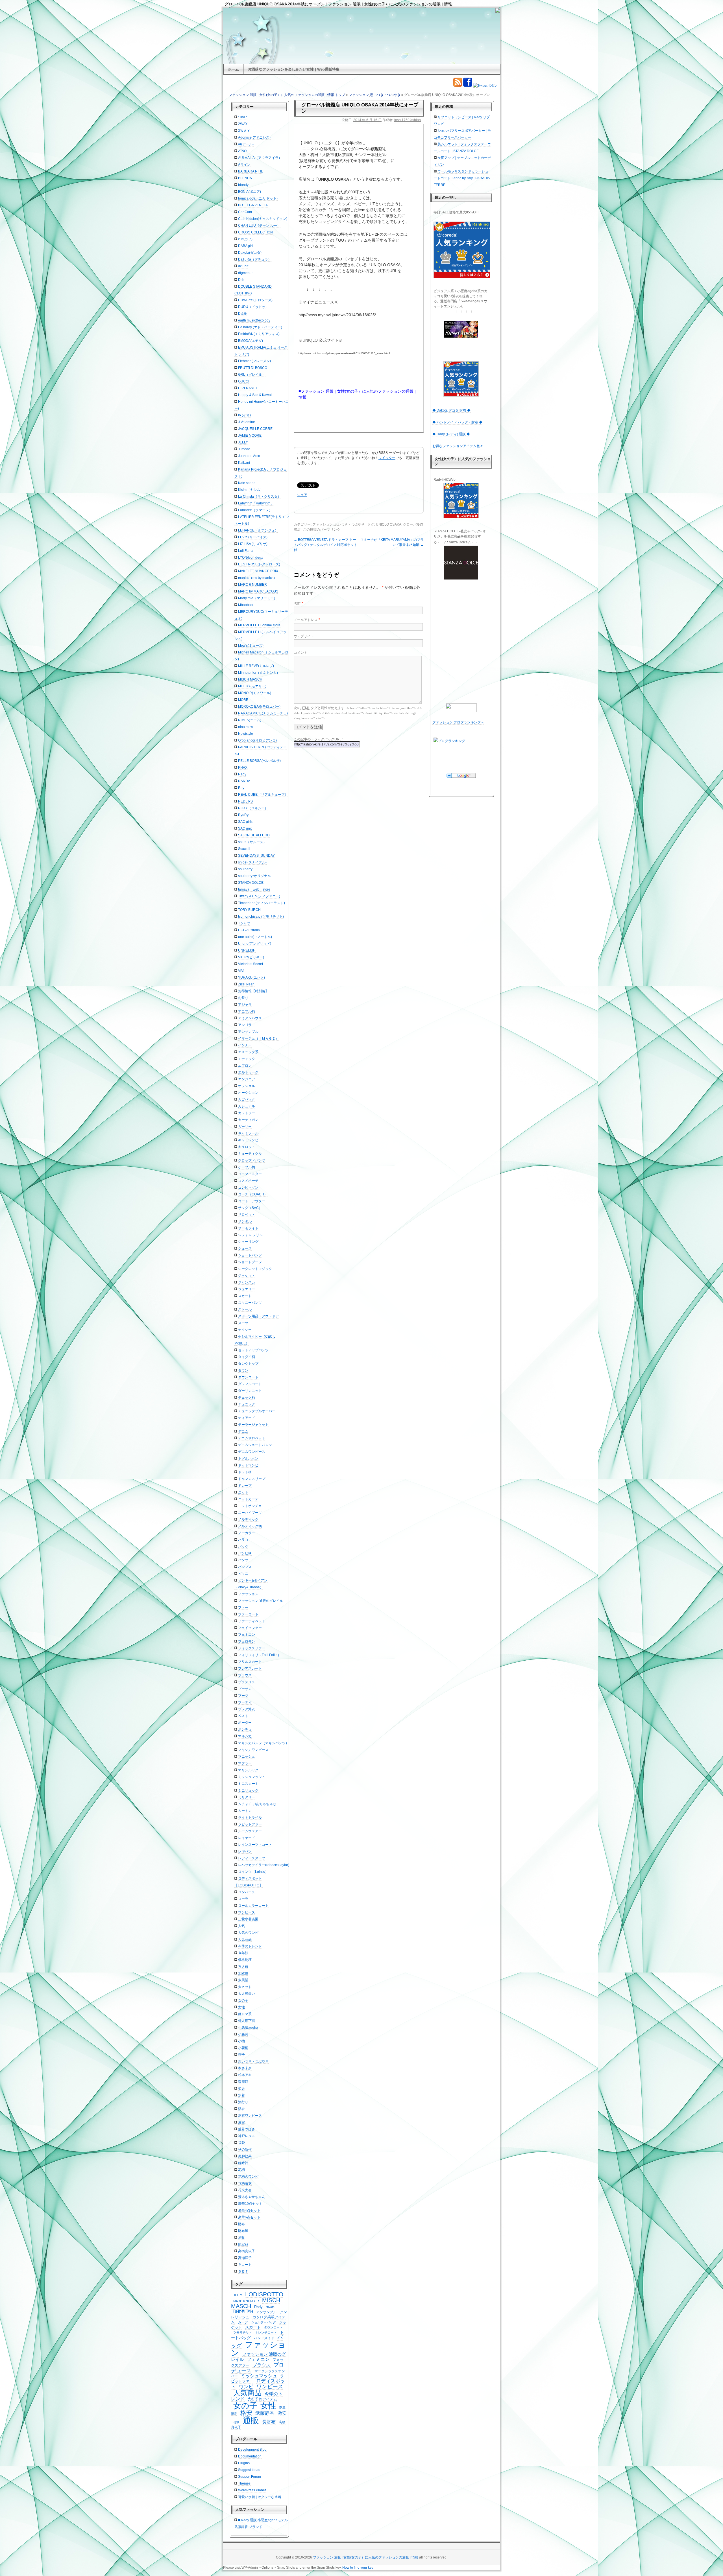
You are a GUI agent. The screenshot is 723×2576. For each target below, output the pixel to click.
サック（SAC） (250, 1208)
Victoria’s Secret (251, 964)
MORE (243, 700)
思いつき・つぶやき (385, 95)
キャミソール (248, 1133)
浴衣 (241, 2109)
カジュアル (247, 1106)
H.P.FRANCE (248, 388)
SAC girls (245, 822)
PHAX (243, 767)
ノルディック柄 (250, 1526)
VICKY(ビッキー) (251, 957)
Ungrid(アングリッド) (255, 944)
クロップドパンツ (252, 1160)
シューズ (245, 1248)
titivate (270, 2307)
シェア (302, 495)
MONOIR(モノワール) (255, 693)
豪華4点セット (249, 2210)
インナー (245, 1045)
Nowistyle (246, 734)
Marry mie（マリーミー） (258, 598)
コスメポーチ (248, 1181)
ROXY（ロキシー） (253, 808)
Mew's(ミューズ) (251, 646)
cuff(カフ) (245, 239)
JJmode (244, 449)
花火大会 (245, 2190)
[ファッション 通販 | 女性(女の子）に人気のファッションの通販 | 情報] (361, 36)
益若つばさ (247, 2129)
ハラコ (243, 1540)
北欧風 (243, 1973)
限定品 (243, 2244)
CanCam (245, 212)
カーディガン (248, 1120)
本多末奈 (245, 2068)
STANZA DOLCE (251, 883)
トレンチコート (266, 2332)
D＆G (242, 314)
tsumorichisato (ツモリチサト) (261, 917)
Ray (241, 788)
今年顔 (243, 1953)
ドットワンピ (248, 1465)
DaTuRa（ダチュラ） (255, 259)
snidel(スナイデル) (252, 862)
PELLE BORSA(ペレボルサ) (259, 761)
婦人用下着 (247, 2021)
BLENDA (245, 178)
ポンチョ (245, 1729)
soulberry (245, 869)
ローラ (243, 1899)
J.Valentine (247, 422)
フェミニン (247, 1635)
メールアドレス (306, 620)
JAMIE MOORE (250, 436)
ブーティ (245, 1702)
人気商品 (245, 1939)
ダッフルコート (250, 1384)
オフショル (247, 1086)
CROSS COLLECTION (255, 232)
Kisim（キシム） (251, 490)
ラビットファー (250, 1824)
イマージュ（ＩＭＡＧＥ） (258, 1038)
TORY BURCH (249, 910)
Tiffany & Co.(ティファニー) (259, 896)
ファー (243, 1608)
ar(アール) (246, 144)
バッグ (243, 1547)
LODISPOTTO (264, 2294)
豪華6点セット (249, 2217)
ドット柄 (245, 1472)
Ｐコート (245, 2265)
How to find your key (358, 2568)
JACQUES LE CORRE (255, 429)
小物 (241, 2041)
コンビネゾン (248, 1188)
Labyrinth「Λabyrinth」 (256, 503)
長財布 (269, 2422)
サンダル (245, 1221)
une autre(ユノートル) (255, 937)
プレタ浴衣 (247, 1709)
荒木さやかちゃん (252, 2197)
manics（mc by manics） (257, 578)
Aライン (244, 165)
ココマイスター (250, 1174)
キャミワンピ (248, 1140)
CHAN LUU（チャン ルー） (259, 226)
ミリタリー (247, 1797)
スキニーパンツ (250, 1303)
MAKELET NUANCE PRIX (258, 571)
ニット (243, 1492)
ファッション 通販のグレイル (261, 1601)
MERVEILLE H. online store (259, 625)
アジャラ (245, 1005)
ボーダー (245, 1723)
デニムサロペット (252, 1438)
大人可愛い (247, 1994)
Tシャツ (244, 923)
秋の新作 (245, 2149)
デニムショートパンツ (255, 1445)
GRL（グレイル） (252, 375)
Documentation (250, 2456)
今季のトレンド (250, 1946)
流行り (243, 2102)
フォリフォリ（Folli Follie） (260, 1655)
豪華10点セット (250, 2204)
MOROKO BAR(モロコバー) (259, 707)
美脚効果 (245, 2156)
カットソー (247, 1113)
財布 (241, 2224)
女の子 (243, 2000)
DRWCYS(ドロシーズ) (255, 300)
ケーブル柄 (247, 1167)
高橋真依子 (247, 2251)
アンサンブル (248, 1032)
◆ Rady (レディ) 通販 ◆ (451, 434)
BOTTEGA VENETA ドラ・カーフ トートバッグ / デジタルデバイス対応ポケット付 (325, 545)
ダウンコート (248, 1377)
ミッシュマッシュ (252, 1777)
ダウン (243, 1370)
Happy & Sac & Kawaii (255, 395)
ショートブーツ (250, 1262)
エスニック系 (248, 1052)
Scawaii (244, 849)
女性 (241, 2007)
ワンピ (246, 2387)
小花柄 (243, 2048)
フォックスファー (252, 1648)
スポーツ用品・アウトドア (258, 1316)
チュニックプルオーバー (257, 1411)
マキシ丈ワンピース (253, 1750)
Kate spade (247, 483)
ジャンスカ (247, 1282)
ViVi (241, 971)
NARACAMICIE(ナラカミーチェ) (263, 713)
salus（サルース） (252, 842)
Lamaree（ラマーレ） (255, 510)
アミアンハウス (250, 1018)
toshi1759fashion (408, 120)
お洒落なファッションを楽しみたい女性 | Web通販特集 (294, 69)
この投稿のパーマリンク (322, 530)
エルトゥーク (248, 1072)
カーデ (243, 2322)
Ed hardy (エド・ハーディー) (260, 327)
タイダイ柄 (247, 1357)
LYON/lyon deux (251, 557)
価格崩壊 (245, 1960)
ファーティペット (252, 1621)
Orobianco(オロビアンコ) (257, 740)
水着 (241, 2095)
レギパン (245, 1851)
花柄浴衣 (245, 2183)
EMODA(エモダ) (251, 341)
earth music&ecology (254, 320)
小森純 (243, 2034)
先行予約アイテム (262, 2399)
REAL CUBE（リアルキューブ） (263, 795)
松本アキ (245, 2075)
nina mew (246, 727)
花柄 (241, 2170)
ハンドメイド (264, 2338)
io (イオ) (244, 415)
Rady (242, 774)
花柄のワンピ (248, 2177)
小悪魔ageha (248, 2028)
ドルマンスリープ (252, 1479)
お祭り (243, 998)
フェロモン (247, 1641)
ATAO (242, 151)
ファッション (359, 95)
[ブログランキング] (461, 741)
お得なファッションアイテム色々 (458, 446)
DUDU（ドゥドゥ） (253, 307)
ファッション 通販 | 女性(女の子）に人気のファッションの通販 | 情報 (366, 2557)
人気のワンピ (248, 1933)
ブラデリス (247, 1682)
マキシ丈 (245, 1736)
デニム (243, 1431)
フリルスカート (250, 1662)
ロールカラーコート (253, 1906)
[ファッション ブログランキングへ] (461, 708)
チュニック (247, 1404)
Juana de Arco (249, 456)
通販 (241, 2238)
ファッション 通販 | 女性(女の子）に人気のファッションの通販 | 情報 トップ (287, 95)
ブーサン (245, 1689)
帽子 (241, 2055)
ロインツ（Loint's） (253, 1872)
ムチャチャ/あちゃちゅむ (257, 1804)
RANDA (244, 781)
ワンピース (247, 1912)
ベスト (243, 1716)
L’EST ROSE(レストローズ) (259, 564)
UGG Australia (249, 930)
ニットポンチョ (250, 1506)
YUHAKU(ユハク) (251, 978)
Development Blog (252, 2450)
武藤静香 (265, 2413)
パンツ (243, 1560)
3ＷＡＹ (244, 131)
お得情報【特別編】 (253, 991)
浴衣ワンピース (250, 2116)
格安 (246, 2413)
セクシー (245, 1330)
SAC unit (245, 828)
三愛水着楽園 (248, 1919)
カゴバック (247, 1099)
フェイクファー (250, 1628)
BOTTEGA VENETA (253, 205)
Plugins (244, 2463)
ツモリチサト (243, 2332)
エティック (247, 1059)
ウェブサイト (304, 636)
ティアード (247, 1418)
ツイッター (387, 458)
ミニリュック (248, 1790)
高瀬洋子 (245, 2258)
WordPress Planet (252, 2490)
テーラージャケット (253, 1425)
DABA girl (245, 246)
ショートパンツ (250, 1255)
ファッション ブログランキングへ (458, 722)
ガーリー (245, 1127)
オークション (248, 1093)
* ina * (243, 117)
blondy (243, 185)
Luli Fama (246, 551)
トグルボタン (248, 1458)
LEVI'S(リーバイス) (253, 537)
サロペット (247, 1215)
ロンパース (247, 1892)
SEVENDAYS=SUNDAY (256, 856)
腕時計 (243, 2163)
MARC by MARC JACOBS (258, 591)
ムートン (245, 1811)
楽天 (241, 2089)
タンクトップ (248, 1364)
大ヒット (245, 1987)
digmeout (245, 273)
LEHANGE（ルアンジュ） (258, 530)
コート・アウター (252, 1201)
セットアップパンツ (253, 1350)
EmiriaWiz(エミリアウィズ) (259, 334)
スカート (245, 1296)
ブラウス (245, 1675)
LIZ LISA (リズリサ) (253, 544)
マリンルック (248, 1770)
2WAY (243, 124)
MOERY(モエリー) (252, 686)
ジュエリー (247, 1289)
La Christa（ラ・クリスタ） (260, 497)
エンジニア (247, 1079)
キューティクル (250, 1154)
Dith (241, 280)
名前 (297, 603)
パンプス (245, 1567)
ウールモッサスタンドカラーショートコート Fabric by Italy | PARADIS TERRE (462, 178)
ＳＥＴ (243, 2271)
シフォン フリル (250, 1235)
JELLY (243, 442)
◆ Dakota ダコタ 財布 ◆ (451, 410)
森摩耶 (243, 2082)
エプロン (245, 1066)
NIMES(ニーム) (250, 720)
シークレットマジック (255, 1269)
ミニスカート (248, 1784)
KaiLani (244, 463)
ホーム (233, 69)
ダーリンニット (250, 1391)
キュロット (247, 1147)
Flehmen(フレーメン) (254, 361)
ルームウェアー (250, 1831)
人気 (241, 1926)
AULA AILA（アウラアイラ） (260, 158)
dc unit (243, 266)
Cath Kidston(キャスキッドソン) (263, 219)
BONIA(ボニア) (250, 192)
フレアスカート (250, 1669)
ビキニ (243, 1574)
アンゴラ (245, 1025)
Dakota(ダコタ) (250, 253)
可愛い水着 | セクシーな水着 (260, 2497)
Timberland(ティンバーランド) (262, 903)
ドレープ (245, 1486)
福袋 (241, 2143)
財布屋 (243, 2231)
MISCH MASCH (250, 679)
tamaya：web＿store (254, 889)
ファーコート (248, 1614)
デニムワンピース (252, 1452)
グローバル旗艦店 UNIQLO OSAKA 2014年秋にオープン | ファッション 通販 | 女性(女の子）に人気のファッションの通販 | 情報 (338, 4)
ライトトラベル (250, 1818)
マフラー (245, 1763)
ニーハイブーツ (250, 1513)
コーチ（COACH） (253, 1194)
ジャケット (247, 1276)
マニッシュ (247, 1757)
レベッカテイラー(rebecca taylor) (264, 1865)
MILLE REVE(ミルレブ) (256, 666)
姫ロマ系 (245, 2014)
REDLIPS (245, 801)
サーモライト (248, 1228)
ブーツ (243, 1696)
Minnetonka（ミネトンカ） (259, 673)
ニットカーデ (248, 1499)
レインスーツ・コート (255, 1845)
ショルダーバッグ (263, 2322)
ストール (245, 1309)
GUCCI (244, 381)
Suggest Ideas (249, 2470)
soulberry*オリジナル (254, 876)
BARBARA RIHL (251, 171)
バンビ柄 (245, 1553)
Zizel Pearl (246, 984)
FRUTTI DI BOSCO (253, 368)
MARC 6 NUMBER (252, 585)
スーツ (243, 1323)
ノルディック (248, 1519)
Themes (244, 2483)
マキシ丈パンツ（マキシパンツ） (263, 1743)
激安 (241, 2122)
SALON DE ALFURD (254, 835)
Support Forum (250, 2477)
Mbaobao (245, 605)
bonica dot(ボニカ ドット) (258, 198)
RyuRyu (244, 815)
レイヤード (247, 1838)
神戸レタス (247, 2136)
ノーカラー (247, 1533)
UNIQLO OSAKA (389, 524)
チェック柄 (247, 1398)
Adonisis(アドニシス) (254, 137)
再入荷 (243, 1967)
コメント (300, 653)
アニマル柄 (247, 1011)
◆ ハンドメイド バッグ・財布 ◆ (457, 422)
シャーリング (248, 1242)
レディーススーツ (252, 1858)
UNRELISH (247, 950)
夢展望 (243, 1980)
